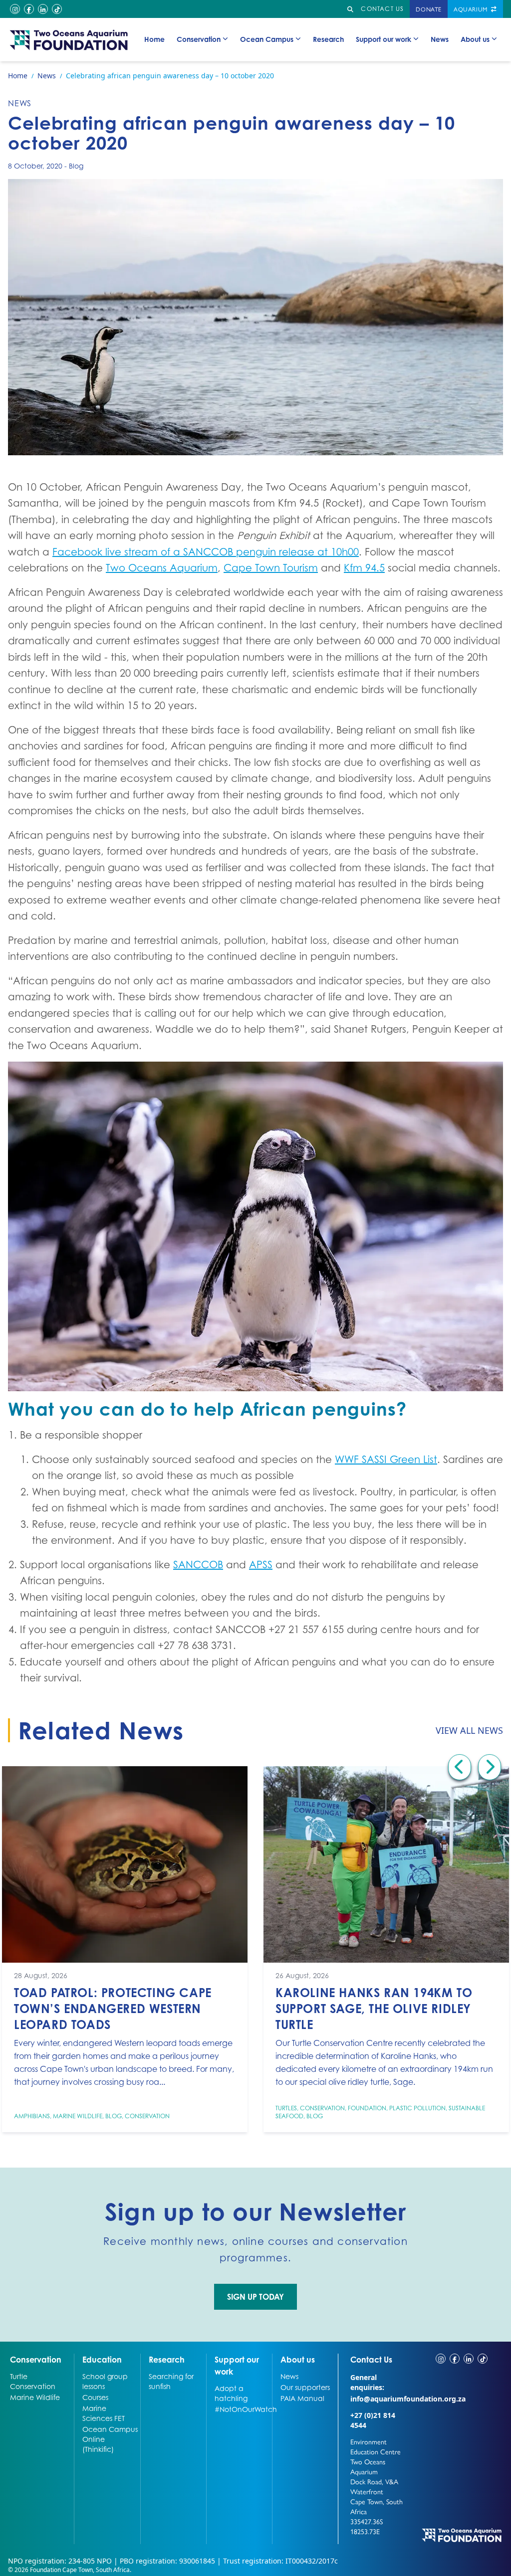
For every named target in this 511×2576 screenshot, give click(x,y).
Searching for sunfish (171, 2381)
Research (328, 39)
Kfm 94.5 (364, 568)
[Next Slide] (490, 1767)
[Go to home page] (69, 40)
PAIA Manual (302, 2398)
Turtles (286, 2108)
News (440, 39)
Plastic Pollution (417, 2108)
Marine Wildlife (78, 2116)
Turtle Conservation (33, 2381)
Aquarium (471, 9)
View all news (469, 1730)
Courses (95, 2397)
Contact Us (379, 2359)
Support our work (383, 39)
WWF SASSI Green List (386, 1460)
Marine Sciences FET (104, 2413)
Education (102, 2359)
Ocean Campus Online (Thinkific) (110, 2439)
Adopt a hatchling (231, 2393)
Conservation (199, 39)
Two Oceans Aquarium (162, 568)
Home (154, 39)
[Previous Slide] (460, 1767)
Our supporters (305, 2387)
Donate (429, 9)
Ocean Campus (267, 39)
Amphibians (32, 2116)
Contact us (382, 9)
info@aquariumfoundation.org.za (408, 2399)
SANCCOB (198, 1565)
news (20, 103)
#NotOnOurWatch (242, 2409)
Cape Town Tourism (271, 568)
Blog (76, 166)
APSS (261, 1565)
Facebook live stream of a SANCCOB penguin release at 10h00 (206, 552)
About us (475, 39)
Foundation (367, 2108)
